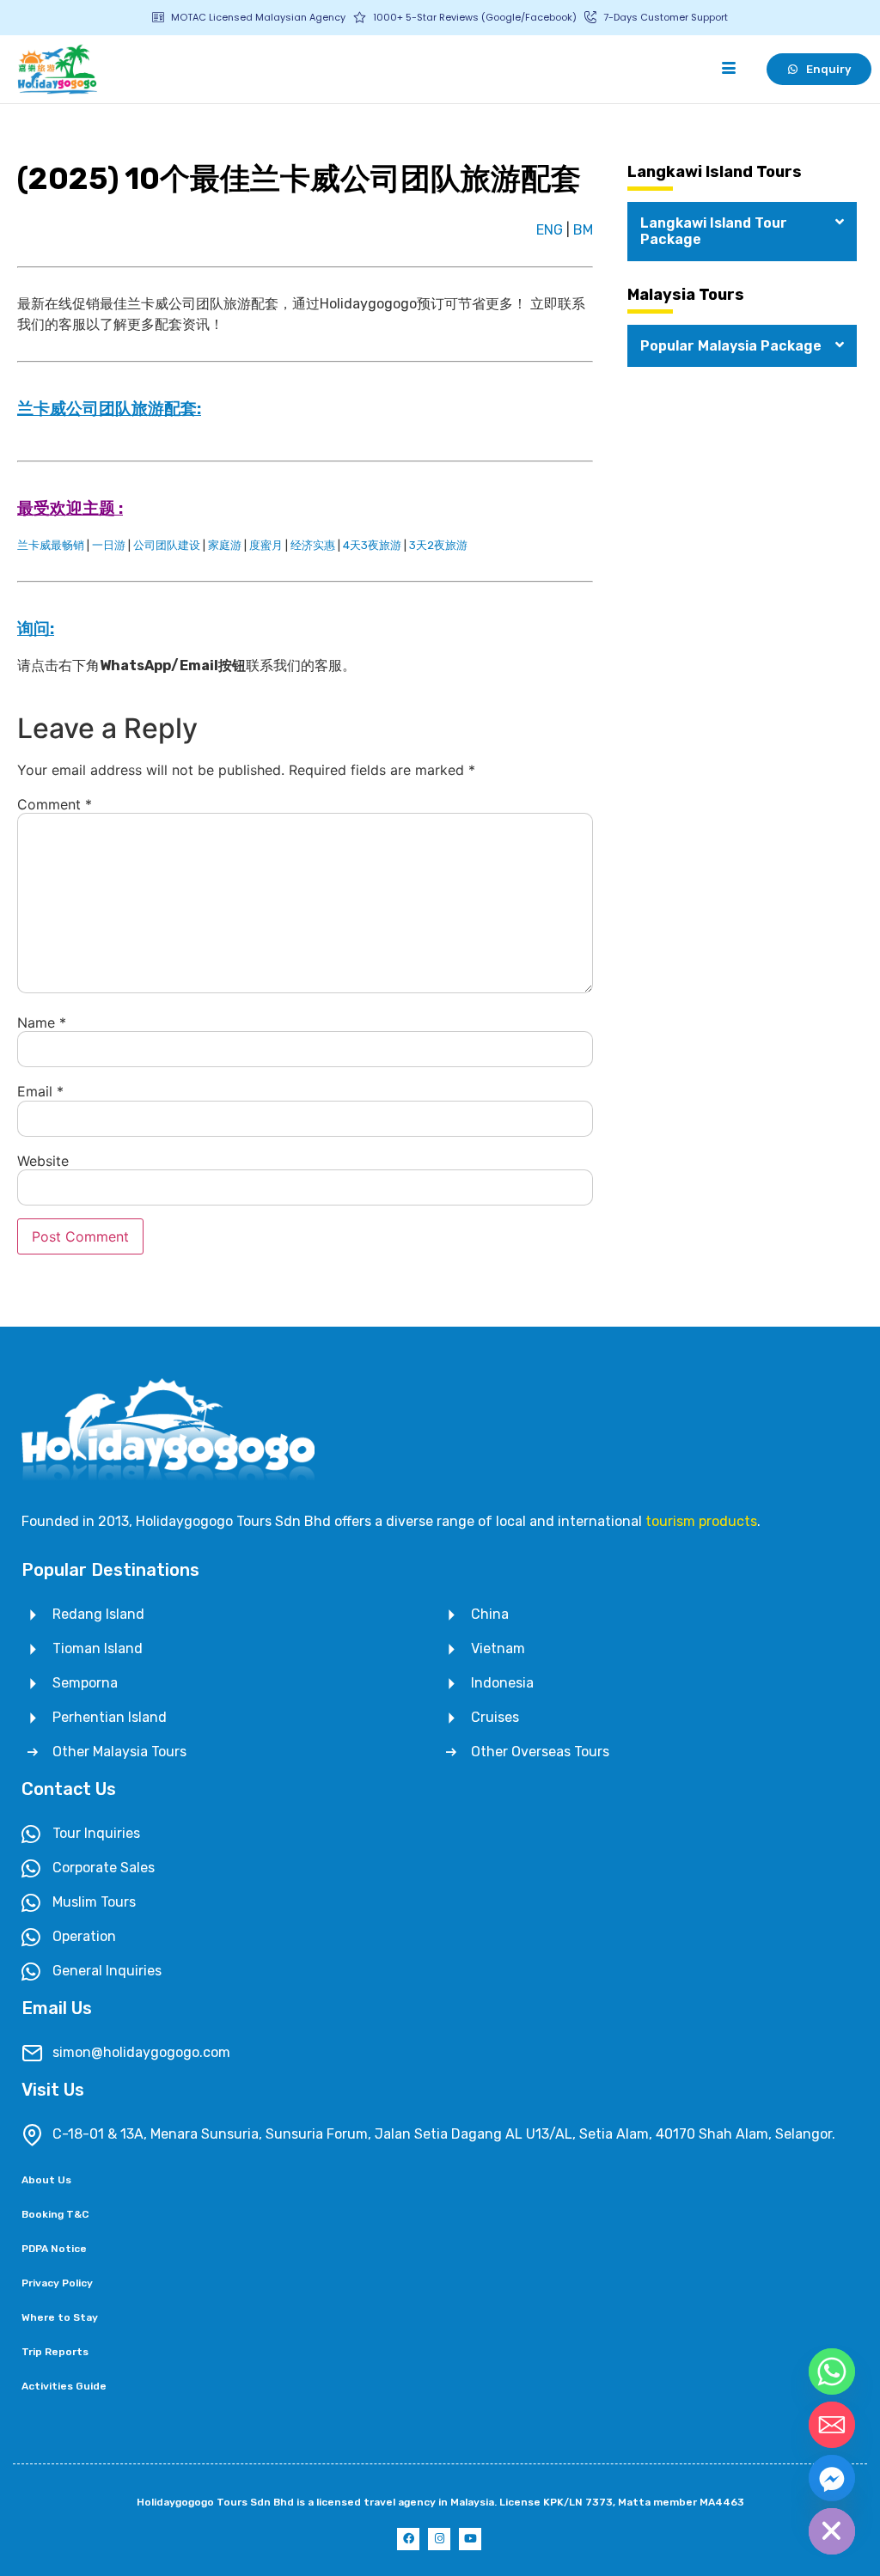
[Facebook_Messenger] (832, 2478)
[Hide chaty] (832, 2531)
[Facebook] (408, 2539)
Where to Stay (60, 2317)
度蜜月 (266, 545)
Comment (55, 804)
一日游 (109, 545)
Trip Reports (55, 2352)
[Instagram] (439, 2539)
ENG (550, 230)
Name (42, 1022)
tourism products (701, 1521)
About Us (46, 2180)
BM (583, 230)
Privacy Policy (57, 2283)
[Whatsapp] (832, 2372)
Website (43, 1161)
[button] (742, 231)
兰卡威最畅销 (51, 545)
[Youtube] (470, 2539)
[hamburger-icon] (728, 69)
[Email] (832, 2425)
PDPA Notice (54, 2249)
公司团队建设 (167, 545)
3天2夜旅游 (438, 545)
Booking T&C (55, 2214)
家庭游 (225, 545)
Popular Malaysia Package (731, 346)
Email (40, 1091)
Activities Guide (64, 2386)
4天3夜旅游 (372, 545)
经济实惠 (313, 545)
